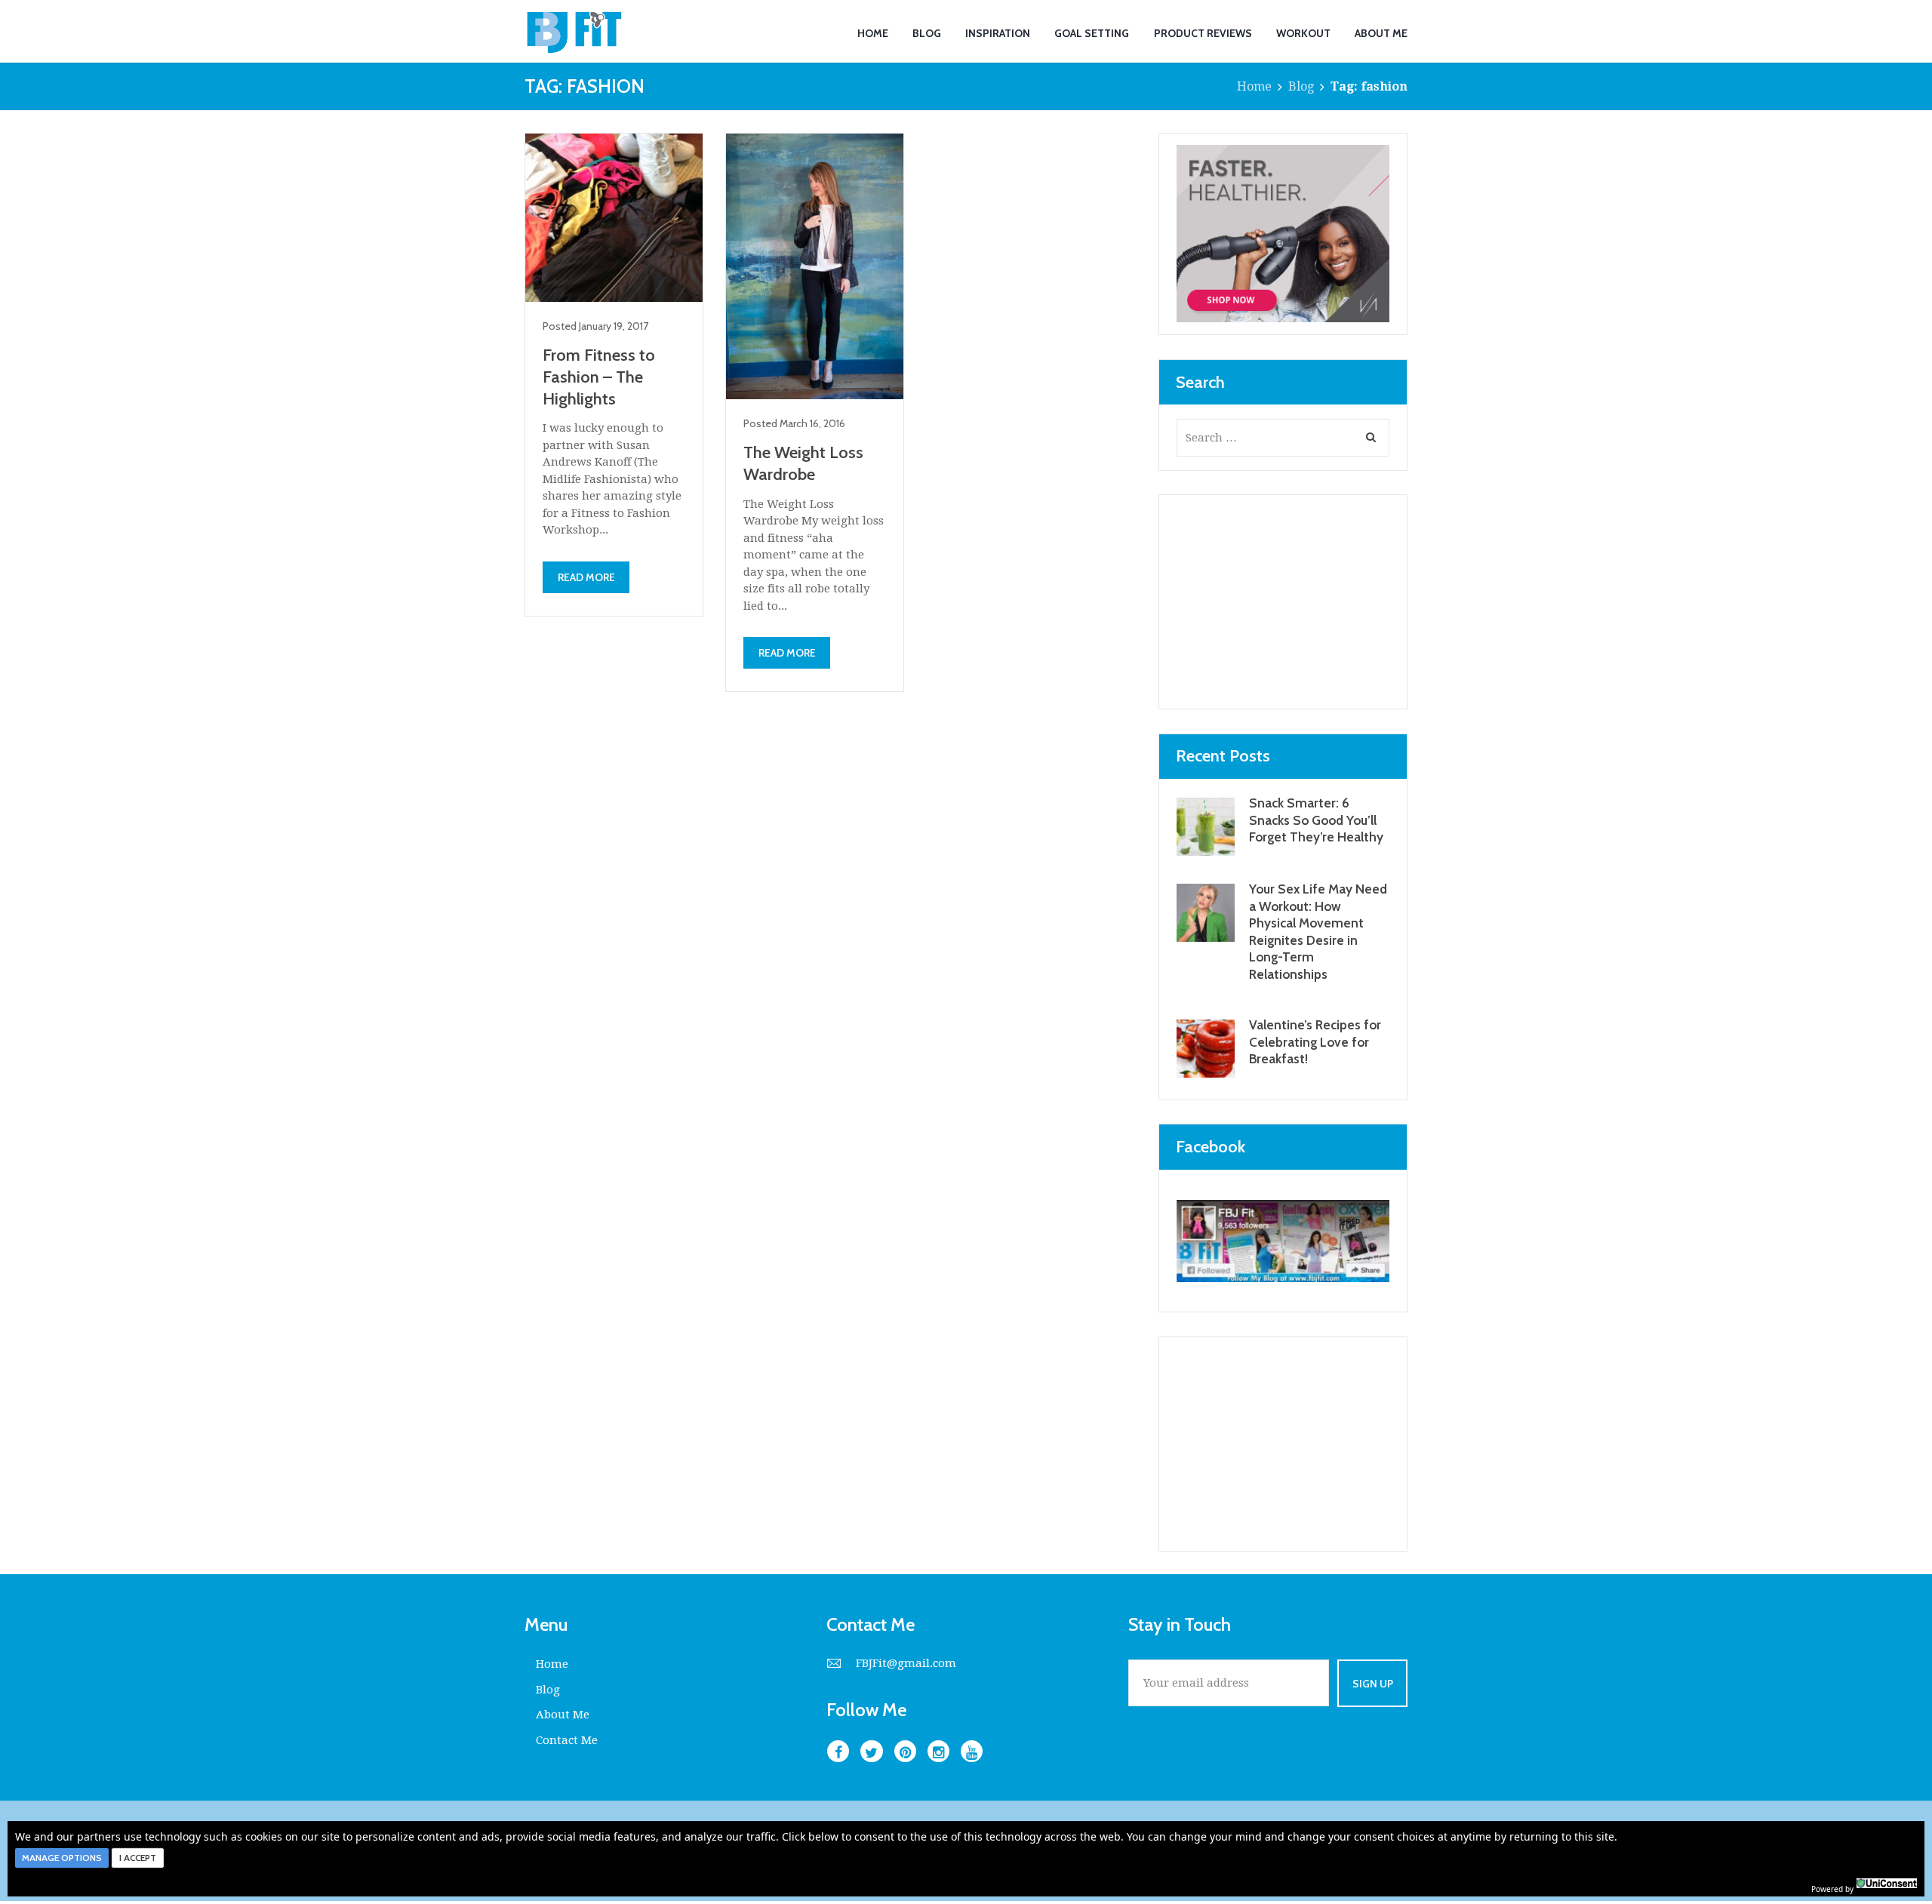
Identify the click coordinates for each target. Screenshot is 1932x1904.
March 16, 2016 (812, 423)
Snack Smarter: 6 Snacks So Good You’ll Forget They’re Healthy (1316, 820)
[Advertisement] (1283, 602)
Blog (1301, 86)
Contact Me (567, 1740)
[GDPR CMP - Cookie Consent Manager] (1887, 1887)
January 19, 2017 (614, 326)
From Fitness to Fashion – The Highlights (599, 377)
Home (1254, 86)
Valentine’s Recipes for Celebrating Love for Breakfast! (1315, 1041)
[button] (62, 1858)
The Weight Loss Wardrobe (803, 463)
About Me (563, 1715)
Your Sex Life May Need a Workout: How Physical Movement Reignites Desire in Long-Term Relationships (1318, 931)
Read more (586, 577)
